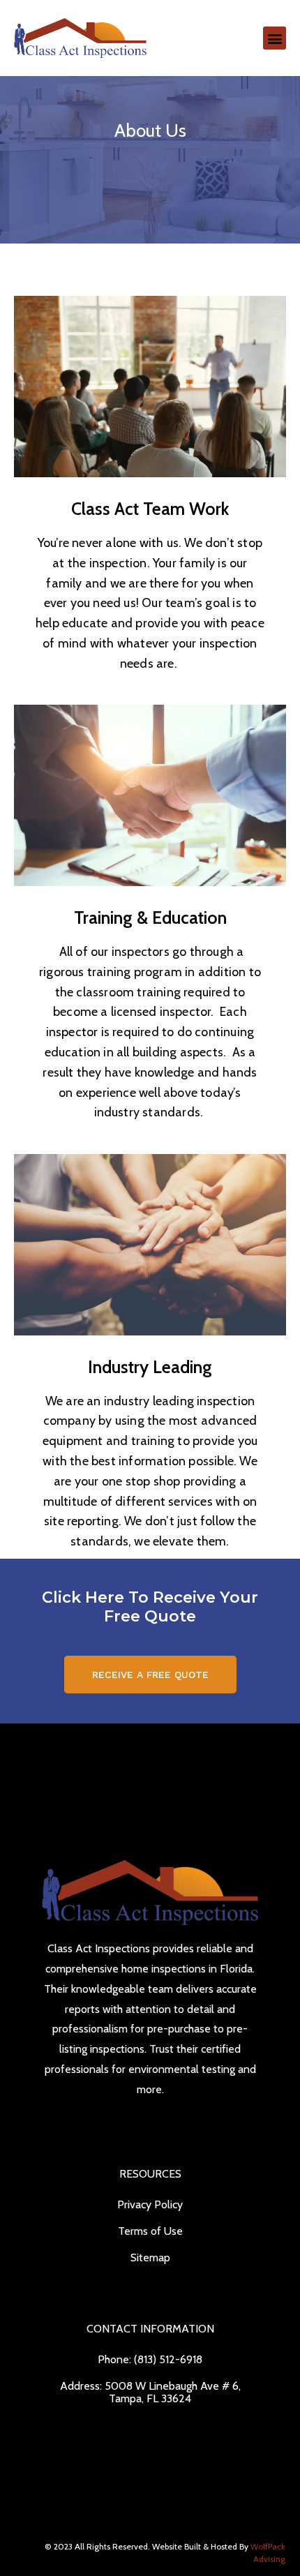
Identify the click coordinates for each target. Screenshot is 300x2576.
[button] (275, 38)
